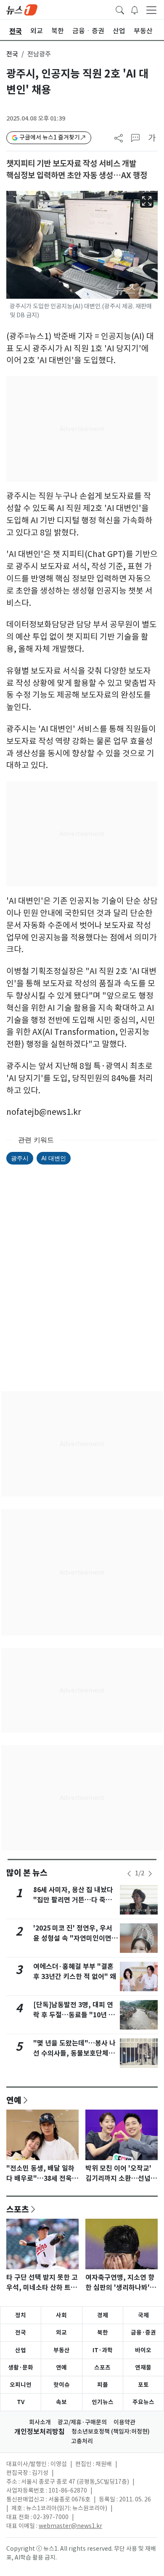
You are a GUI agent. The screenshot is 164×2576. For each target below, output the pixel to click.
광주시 (20, 1158)
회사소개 (40, 2422)
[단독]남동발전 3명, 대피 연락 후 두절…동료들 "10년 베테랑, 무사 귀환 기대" (74, 2015)
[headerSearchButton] (120, 9)
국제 (143, 2315)
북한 (103, 2332)
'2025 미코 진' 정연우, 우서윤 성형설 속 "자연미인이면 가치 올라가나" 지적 (73, 1938)
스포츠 (18, 2209)
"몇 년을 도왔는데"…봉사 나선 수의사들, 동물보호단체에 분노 (74, 2053)
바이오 (143, 2350)
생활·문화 (21, 2367)
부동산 (62, 2350)
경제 (103, 2315)
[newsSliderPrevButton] (129, 1874)
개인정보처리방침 (40, 2432)
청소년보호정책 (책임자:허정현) (111, 2431)
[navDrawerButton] (151, 10)
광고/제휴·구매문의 (82, 2422)
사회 (61, 2315)
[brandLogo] (22, 9)
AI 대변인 (54, 1158)
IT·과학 (103, 2350)
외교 (61, 2332)
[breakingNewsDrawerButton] (135, 9)
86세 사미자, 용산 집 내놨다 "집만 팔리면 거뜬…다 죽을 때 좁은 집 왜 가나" (73, 1900)
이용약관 (124, 2422)
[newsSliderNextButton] (150, 1874)
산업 (21, 2350)
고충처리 (82, 2441)
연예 (14, 2100)
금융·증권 (143, 2332)
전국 (12, 54)
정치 (21, 2315)
